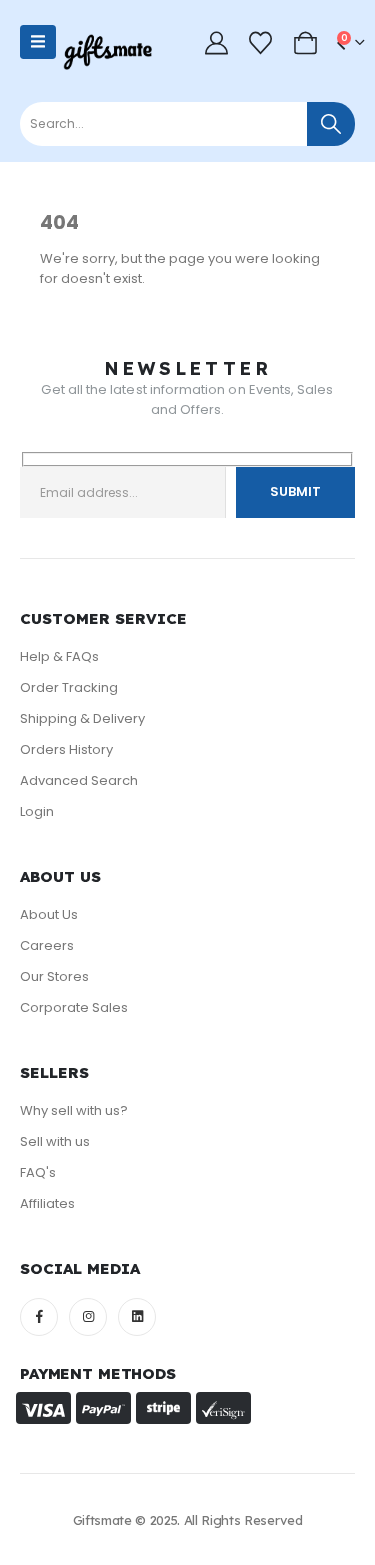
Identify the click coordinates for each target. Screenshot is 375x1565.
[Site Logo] (107, 52)
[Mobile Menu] (38, 42)
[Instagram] (88, 1317)
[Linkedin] (137, 1317)
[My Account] (217, 42)
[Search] (331, 124)
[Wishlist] (261, 42)
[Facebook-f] (39, 1317)
